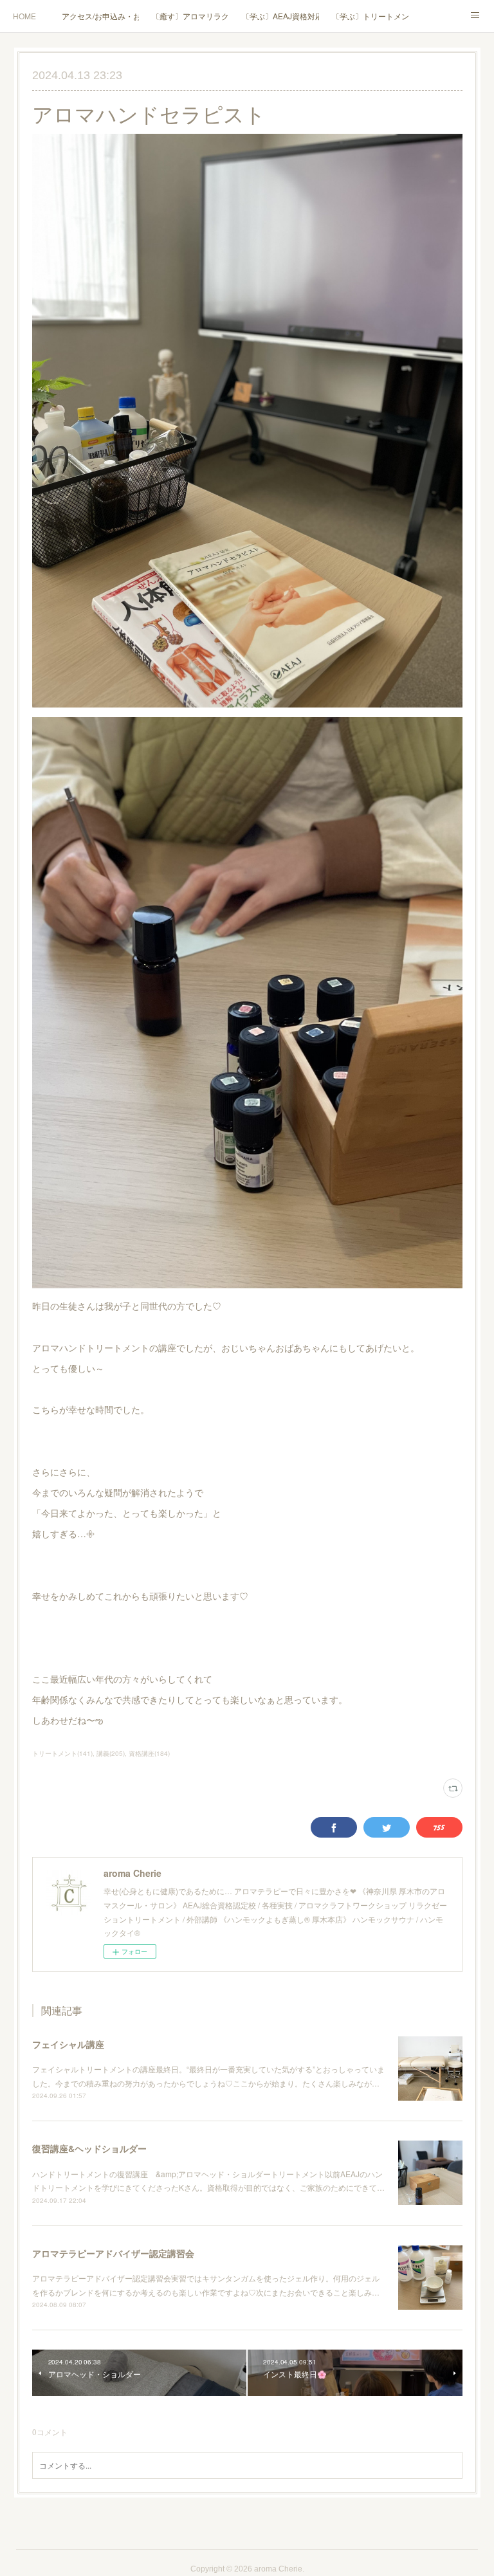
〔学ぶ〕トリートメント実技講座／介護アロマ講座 (370, 16)
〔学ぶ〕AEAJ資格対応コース (280, 16)
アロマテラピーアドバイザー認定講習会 (113, 2253)
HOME (24, 16)
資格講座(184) (149, 1753)
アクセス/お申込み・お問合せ (100, 16)
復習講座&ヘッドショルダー (89, 2148)
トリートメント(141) (62, 1753)
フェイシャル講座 (68, 2044)
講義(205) (111, 1753)
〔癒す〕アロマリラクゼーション (190, 16)
